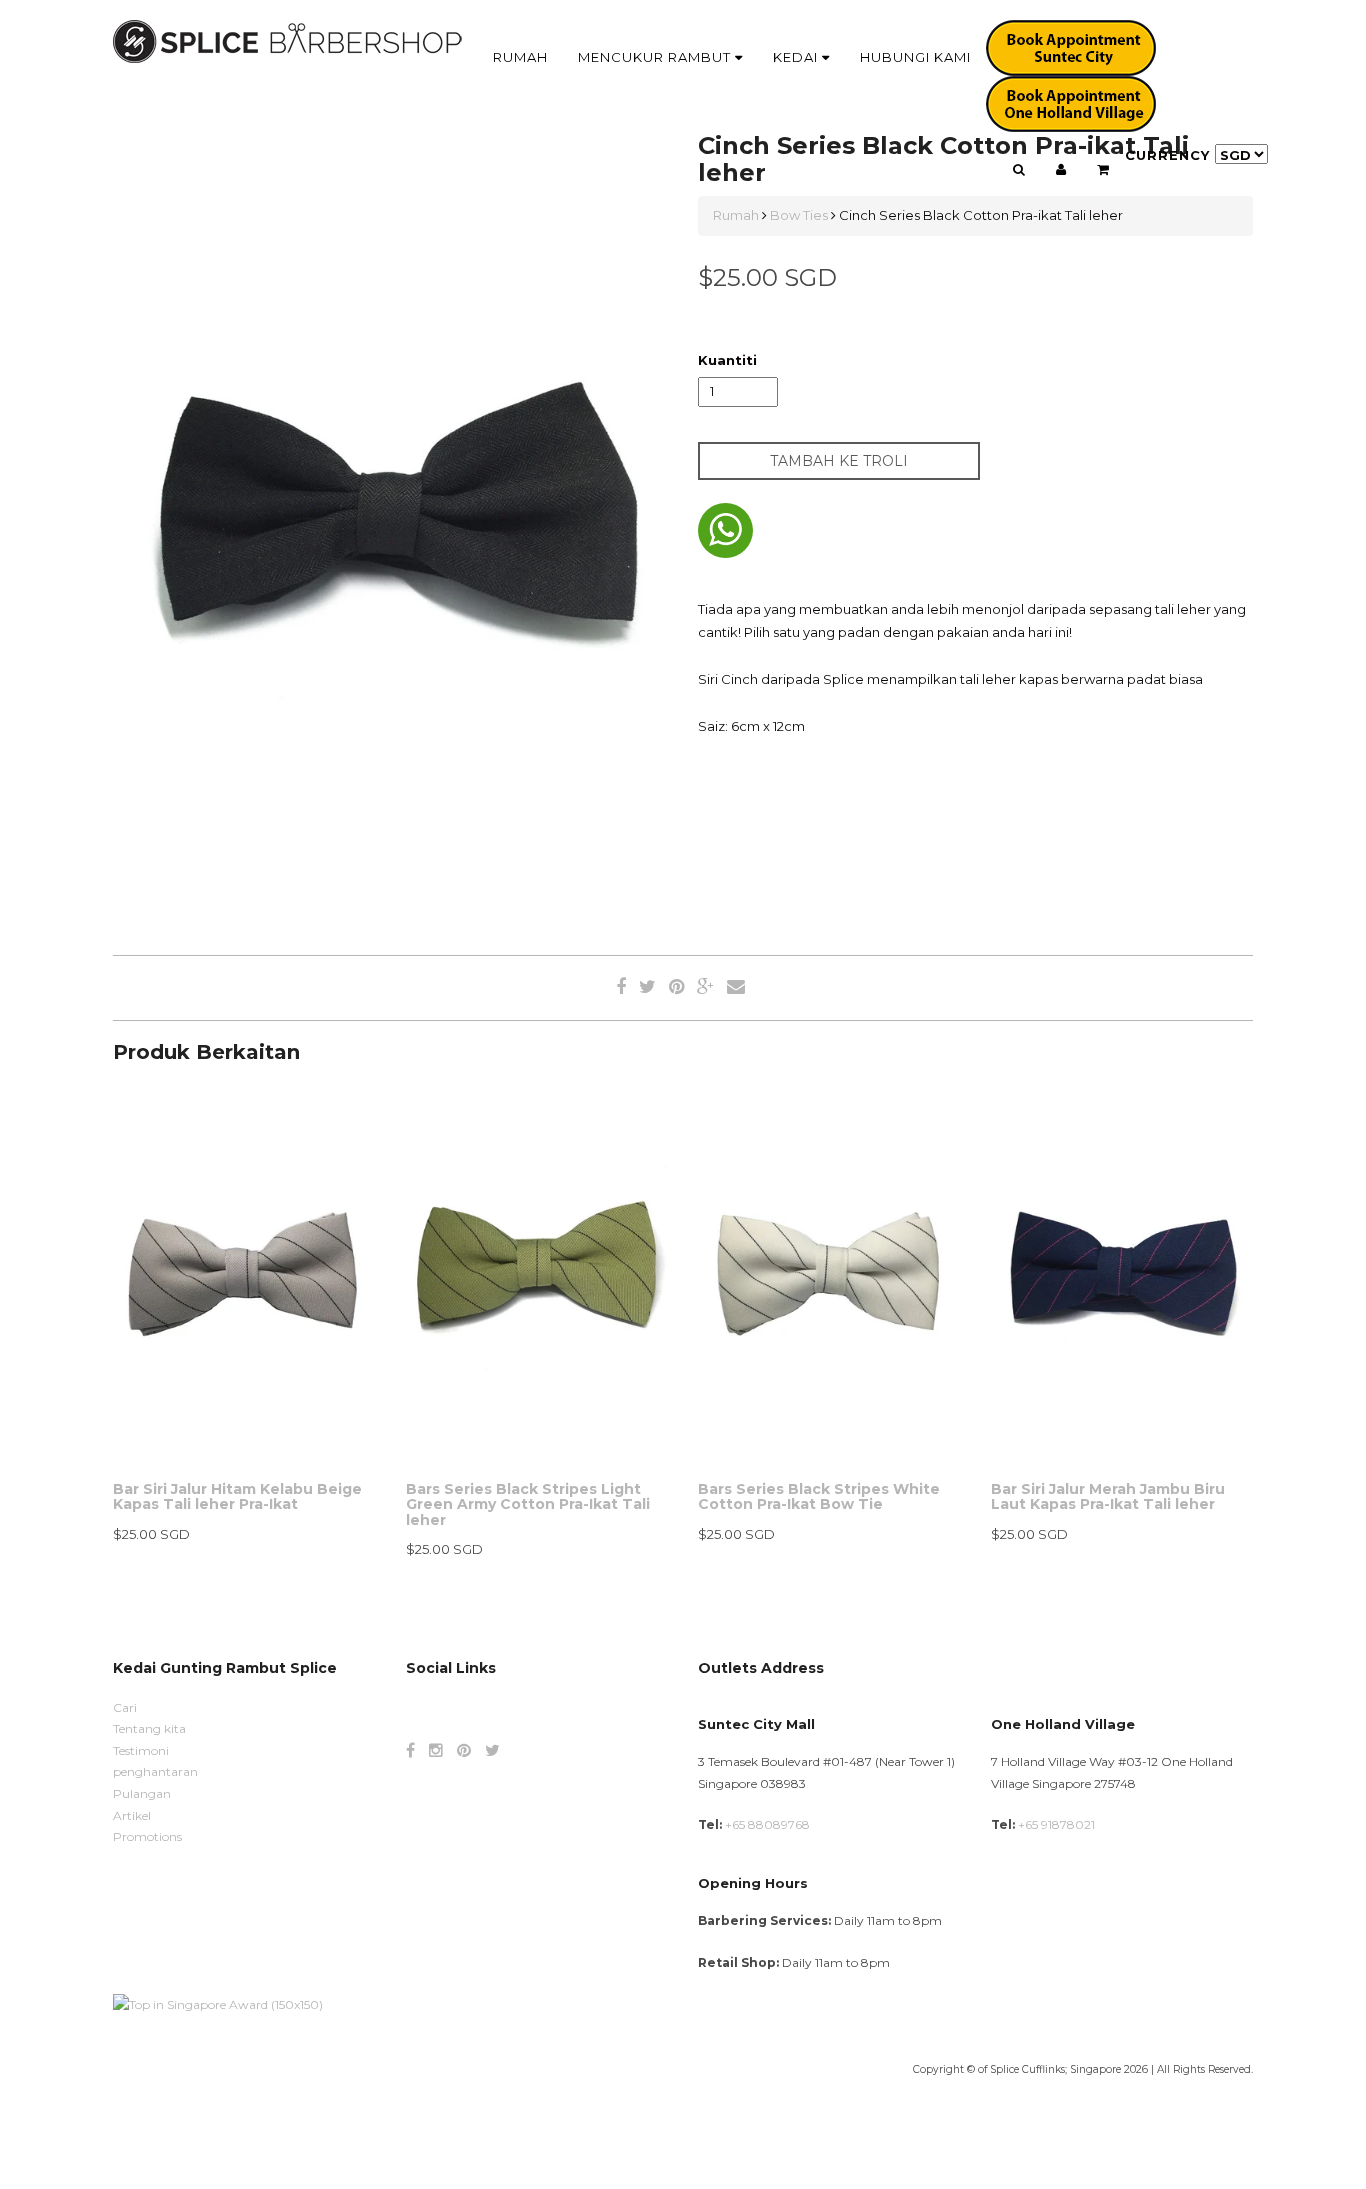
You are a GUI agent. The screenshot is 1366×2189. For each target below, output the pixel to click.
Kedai (797, 57)
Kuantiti (727, 360)
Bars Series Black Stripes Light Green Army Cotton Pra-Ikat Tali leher (528, 1504)
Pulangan (142, 1793)
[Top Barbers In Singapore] (218, 2003)
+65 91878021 (1056, 1824)
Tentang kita (149, 1728)
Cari (125, 1707)
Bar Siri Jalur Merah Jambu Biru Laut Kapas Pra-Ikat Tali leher (1108, 1496)
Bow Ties (799, 215)
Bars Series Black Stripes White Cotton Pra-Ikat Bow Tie (819, 1496)
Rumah (520, 57)
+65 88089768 (767, 1824)
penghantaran (155, 1771)
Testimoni (141, 1750)
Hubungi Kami (915, 57)
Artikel (132, 1815)
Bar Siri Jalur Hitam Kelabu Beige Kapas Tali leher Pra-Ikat (237, 1496)
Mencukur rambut (656, 57)
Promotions (147, 1836)
